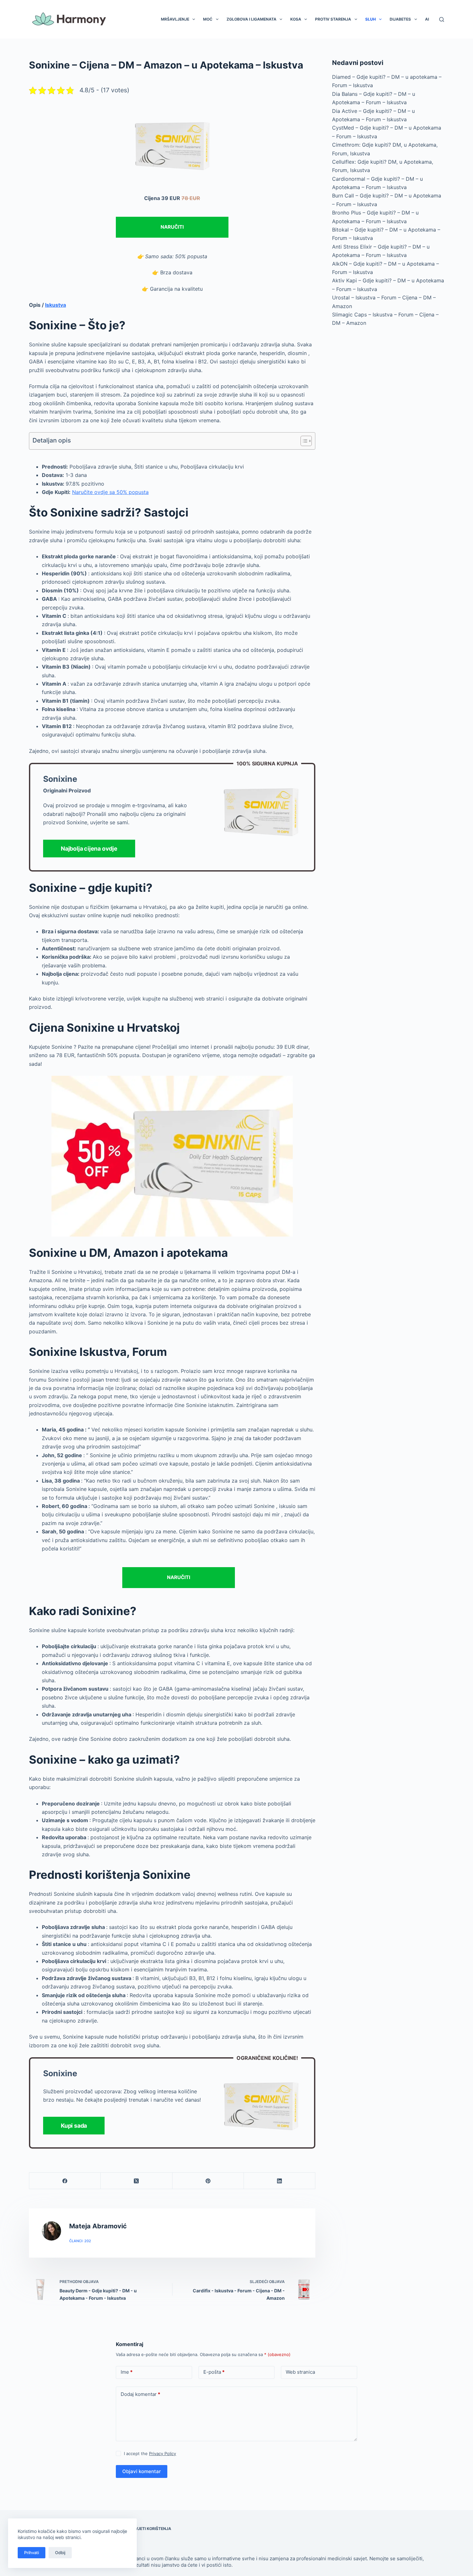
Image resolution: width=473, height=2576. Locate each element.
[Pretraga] (442, 19)
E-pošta (214, 2372)
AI (427, 19)
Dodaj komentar (140, 2394)
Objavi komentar (142, 2471)
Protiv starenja (333, 19)
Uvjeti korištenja (152, 2529)
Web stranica (300, 2372)
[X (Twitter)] (136, 2181)
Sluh (371, 19)
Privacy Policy (162, 2453)
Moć (208, 19)
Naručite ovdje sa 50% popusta (110, 492)
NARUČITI (172, 227)
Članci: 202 (80, 2241)
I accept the (150, 2453)
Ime (127, 2372)
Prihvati (32, 2553)
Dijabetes (400, 19)
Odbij (60, 2553)
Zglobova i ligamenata (251, 19)
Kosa (296, 19)
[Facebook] (65, 2181)
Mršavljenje (175, 19)
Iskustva (56, 305)
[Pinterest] (208, 2181)
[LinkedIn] (280, 2181)
